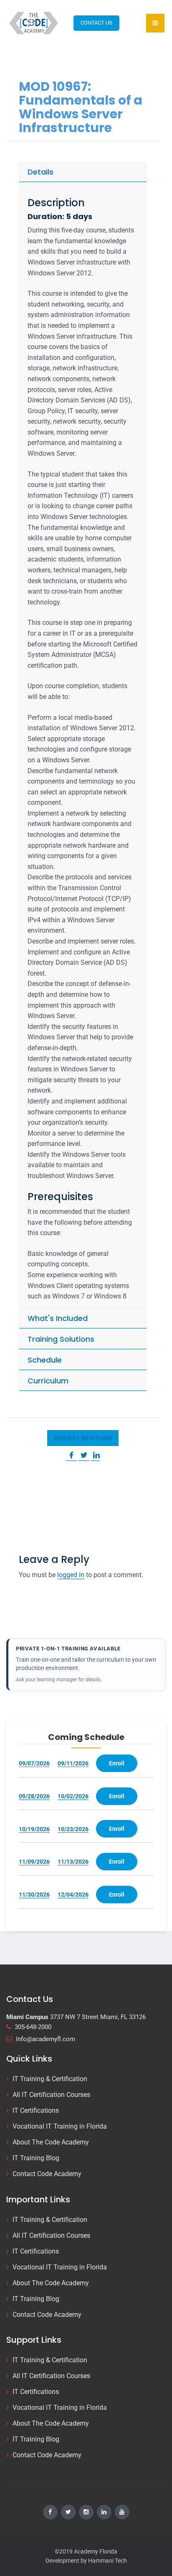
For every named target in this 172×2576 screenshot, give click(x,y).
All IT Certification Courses (51, 2095)
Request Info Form (83, 1438)
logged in (71, 1575)
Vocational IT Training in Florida (60, 2126)
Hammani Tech (107, 2561)
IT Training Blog (36, 2158)
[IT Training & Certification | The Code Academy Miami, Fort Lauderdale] (34, 23)
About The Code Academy (51, 2142)
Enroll (117, 1763)
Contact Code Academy (47, 2174)
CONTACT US (96, 23)
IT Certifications (36, 2110)
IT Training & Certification (50, 2079)
